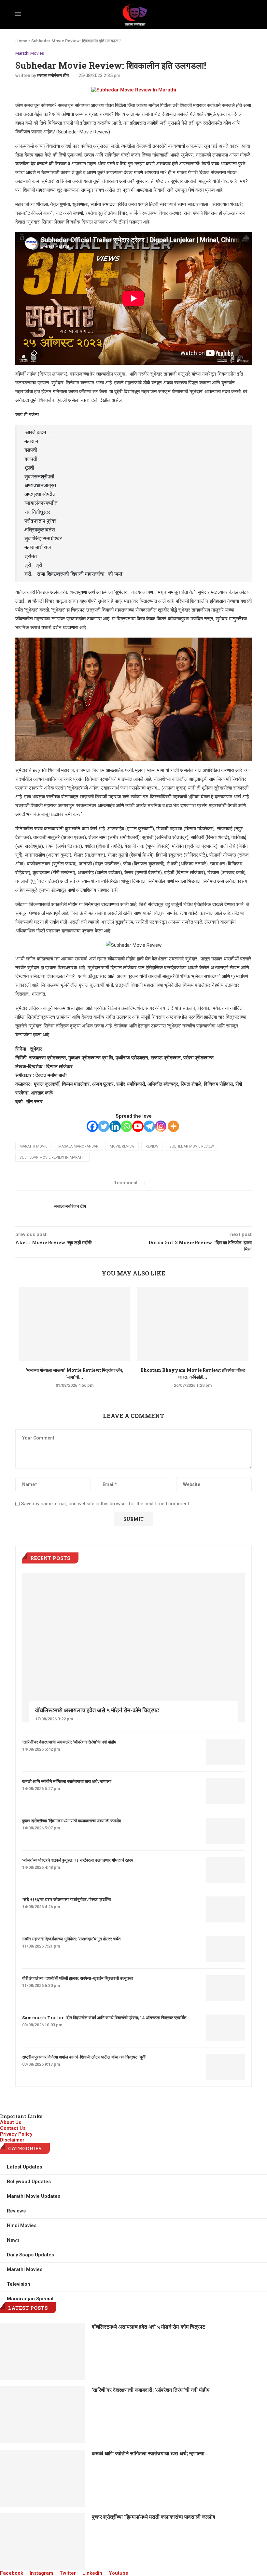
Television (19, 2284)
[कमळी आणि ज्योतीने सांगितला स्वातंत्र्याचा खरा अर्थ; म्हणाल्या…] (225, 1791)
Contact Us (13, 2128)
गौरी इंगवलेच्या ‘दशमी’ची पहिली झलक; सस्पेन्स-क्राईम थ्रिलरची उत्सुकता (78, 1978)
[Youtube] (138, 1126)
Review (152, 1146)
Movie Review (122, 1146)
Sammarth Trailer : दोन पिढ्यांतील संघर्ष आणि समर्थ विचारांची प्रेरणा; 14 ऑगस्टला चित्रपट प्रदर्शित (104, 2018)
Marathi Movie (33, 1146)
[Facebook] (92, 1126)
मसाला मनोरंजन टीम (53, 76)
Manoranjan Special (30, 2299)
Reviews (16, 2211)
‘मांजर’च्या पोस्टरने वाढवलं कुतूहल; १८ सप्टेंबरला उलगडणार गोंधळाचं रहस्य (78, 1860)
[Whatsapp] (126, 1126)
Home (21, 41)
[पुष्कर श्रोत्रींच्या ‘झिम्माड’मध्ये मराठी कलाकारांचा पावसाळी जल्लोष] (225, 1831)
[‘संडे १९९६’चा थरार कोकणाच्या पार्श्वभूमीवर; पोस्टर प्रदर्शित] (225, 1909)
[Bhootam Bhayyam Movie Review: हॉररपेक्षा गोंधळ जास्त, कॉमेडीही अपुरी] (193, 1324)
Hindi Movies (22, 2225)
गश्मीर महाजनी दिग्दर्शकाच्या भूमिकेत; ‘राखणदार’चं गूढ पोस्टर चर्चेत (71, 1939)
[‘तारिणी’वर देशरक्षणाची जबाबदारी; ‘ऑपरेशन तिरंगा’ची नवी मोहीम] (225, 1752)
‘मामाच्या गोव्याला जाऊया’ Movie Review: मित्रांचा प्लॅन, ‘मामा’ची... (75, 1373)
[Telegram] (149, 1126)
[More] (173, 1126)
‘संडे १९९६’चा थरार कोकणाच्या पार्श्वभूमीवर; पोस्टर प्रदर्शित (66, 1899)
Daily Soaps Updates (30, 2255)
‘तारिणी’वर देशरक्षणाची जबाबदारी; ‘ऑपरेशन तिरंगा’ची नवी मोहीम (69, 1742)
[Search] (250, 15)
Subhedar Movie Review (192, 1146)
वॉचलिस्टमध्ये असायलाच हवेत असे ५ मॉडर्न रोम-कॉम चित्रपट (97, 1710)
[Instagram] (161, 1126)
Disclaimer (12, 2140)
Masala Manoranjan (78, 1146)
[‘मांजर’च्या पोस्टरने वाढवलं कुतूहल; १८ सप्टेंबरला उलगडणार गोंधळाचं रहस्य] (225, 1870)
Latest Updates (24, 2167)
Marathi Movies (30, 53)
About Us (11, 2122)
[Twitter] (104, 1126)
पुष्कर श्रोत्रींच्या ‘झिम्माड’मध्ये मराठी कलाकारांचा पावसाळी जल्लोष (71, 1821)
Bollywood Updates (29, 2182)
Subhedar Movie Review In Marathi (52, 1157)
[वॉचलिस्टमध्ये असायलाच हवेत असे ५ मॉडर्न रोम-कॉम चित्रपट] (133, 1647)
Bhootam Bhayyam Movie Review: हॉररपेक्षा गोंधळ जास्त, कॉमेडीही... (193, 1373)
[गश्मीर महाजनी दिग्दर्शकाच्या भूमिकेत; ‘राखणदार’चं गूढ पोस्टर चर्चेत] (225, 1949)
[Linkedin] (115, 1126)
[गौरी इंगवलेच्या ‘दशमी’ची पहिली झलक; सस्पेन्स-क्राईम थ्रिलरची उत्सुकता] (225, 1988)
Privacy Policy (16, 2134)
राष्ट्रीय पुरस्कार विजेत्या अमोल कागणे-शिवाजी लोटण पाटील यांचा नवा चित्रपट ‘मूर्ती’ (84, 2057)
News (13, 2240)
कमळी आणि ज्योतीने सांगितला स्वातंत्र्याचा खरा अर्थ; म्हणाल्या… (68, 1781)
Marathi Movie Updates (34, 2196)
